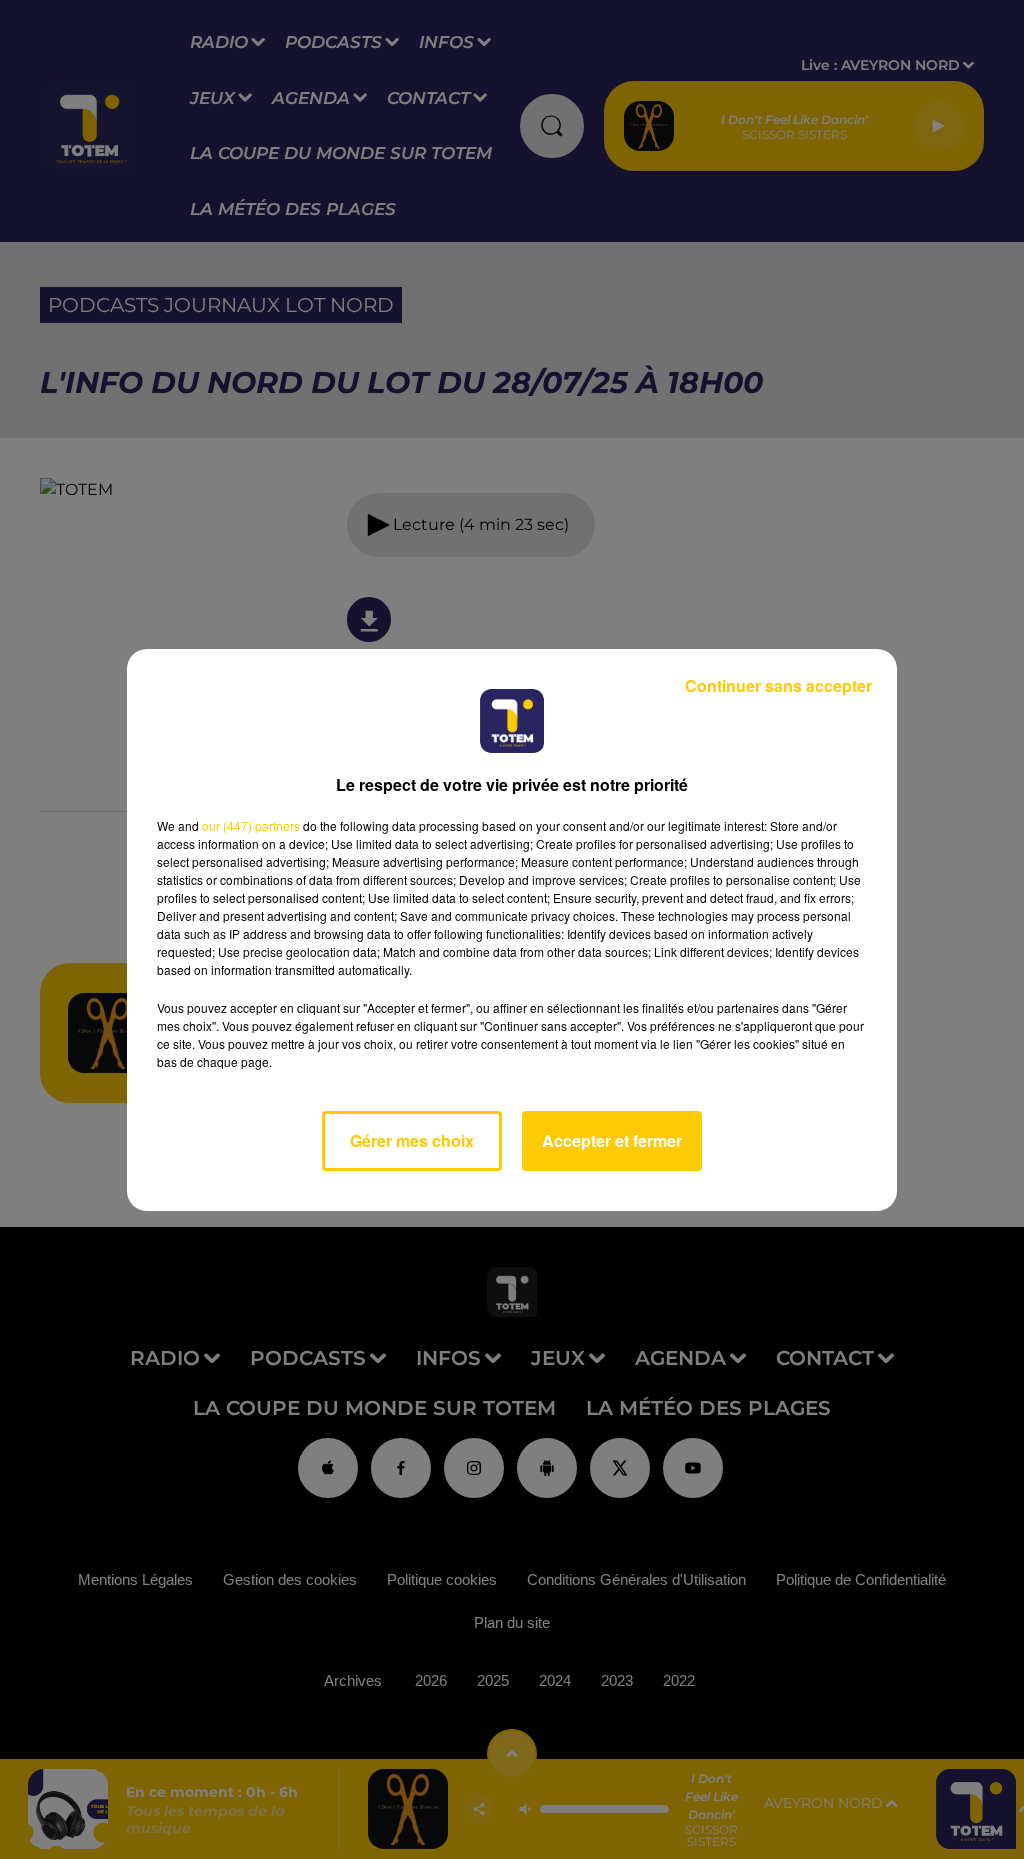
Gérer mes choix (412, 1140)
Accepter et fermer (612, 1140)
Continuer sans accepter (778, 685)
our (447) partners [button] (251, 825)
